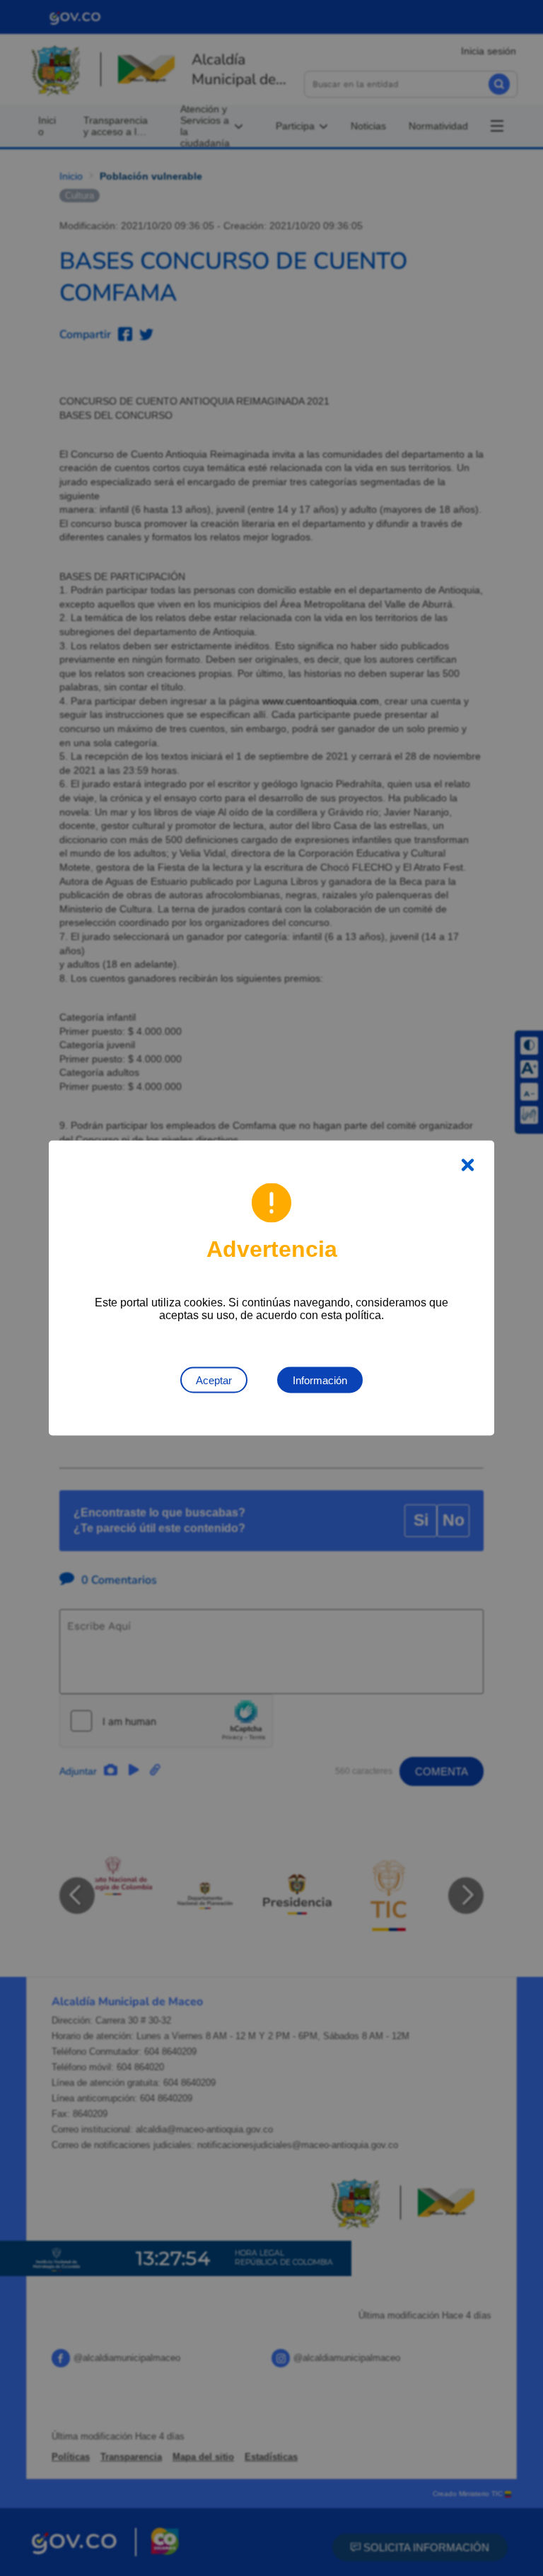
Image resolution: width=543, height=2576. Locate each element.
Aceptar (214, 1380)
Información (320, 1380)
